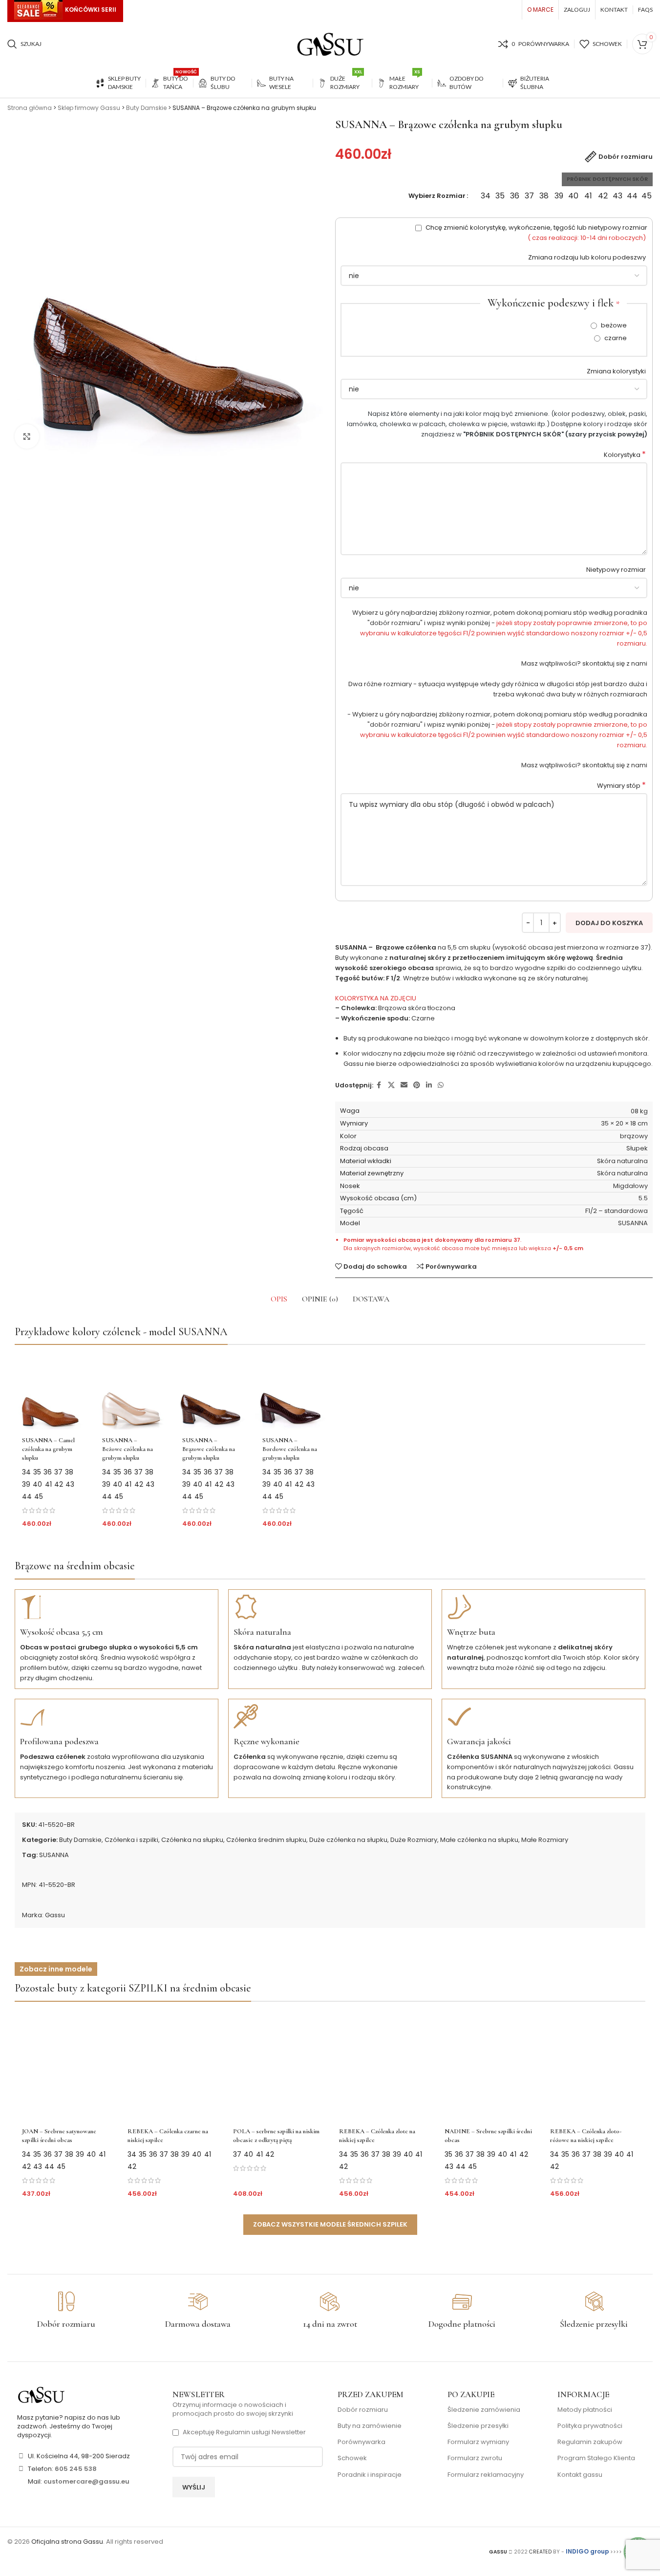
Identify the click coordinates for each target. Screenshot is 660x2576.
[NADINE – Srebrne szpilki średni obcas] (489, 2066)
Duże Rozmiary (414, 1840)
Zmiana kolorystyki (617, 371)
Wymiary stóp (621, 786)
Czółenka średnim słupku (266, 1840)
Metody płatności (585, 2410)
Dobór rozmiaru (363, 2410)
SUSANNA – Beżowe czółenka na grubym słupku (128, 1449)
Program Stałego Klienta (596, 2458)
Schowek (352, 2458)
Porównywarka (362, 2442)
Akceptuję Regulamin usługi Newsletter (244, 2432)
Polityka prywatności (590, 2426)
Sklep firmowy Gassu (89, 108)
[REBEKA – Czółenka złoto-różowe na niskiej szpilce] (594, 2066)
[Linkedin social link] (429, 1085)
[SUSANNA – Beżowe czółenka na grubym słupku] (130, 1392)
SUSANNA (54, 1855)
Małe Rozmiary (545, 1840)
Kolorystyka (625, 455)
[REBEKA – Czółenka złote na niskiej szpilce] (383, 2066)
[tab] (279, 1299)
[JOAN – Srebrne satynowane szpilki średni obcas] (66, 2066)
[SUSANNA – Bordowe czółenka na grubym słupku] (290, 1392)
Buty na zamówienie (370, 2426)
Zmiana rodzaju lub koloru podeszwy (588, 257)
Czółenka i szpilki (131, 1840)
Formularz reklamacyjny (486, 2475)
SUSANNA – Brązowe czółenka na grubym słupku (209, 1449)
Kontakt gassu (580, 2475)
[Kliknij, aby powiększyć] (27, 436)
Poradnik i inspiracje (370, 2475)
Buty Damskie (146, 108)
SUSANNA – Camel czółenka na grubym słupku (48, 1449)
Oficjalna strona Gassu (67, 2542)
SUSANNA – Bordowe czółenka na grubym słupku (290, 1449)
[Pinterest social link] (417, 1085)
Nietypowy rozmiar (617, 570)
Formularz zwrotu (475, 2458)
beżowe (613, 325)
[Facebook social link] (379, 1085)
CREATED (541, 2552)
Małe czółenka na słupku (479, 1840)
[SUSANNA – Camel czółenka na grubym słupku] (50, 1392)
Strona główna (30, 108)
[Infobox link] (66, 2311)
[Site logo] (330, 44)
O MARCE (540, 10)
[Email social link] (404, 1085)
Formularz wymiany (478, 2442)
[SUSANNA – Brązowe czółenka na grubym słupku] (210, 1392)
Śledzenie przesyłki (478, 2426)
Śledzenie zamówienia (484, 2410)
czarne (615, 338)
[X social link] (391, 1085)
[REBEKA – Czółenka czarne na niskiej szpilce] (171, 2066)
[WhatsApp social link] (441, 1085)
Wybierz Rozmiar (437, 196)
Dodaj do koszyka (609, 923)
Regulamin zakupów (590, 2442)
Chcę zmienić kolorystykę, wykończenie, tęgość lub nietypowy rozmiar (536, 233)
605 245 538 (76, 2469)
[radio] (485, 196)
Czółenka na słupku (192, 1840)
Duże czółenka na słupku (348, 1840)
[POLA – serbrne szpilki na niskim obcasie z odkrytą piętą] (277, 2066)
